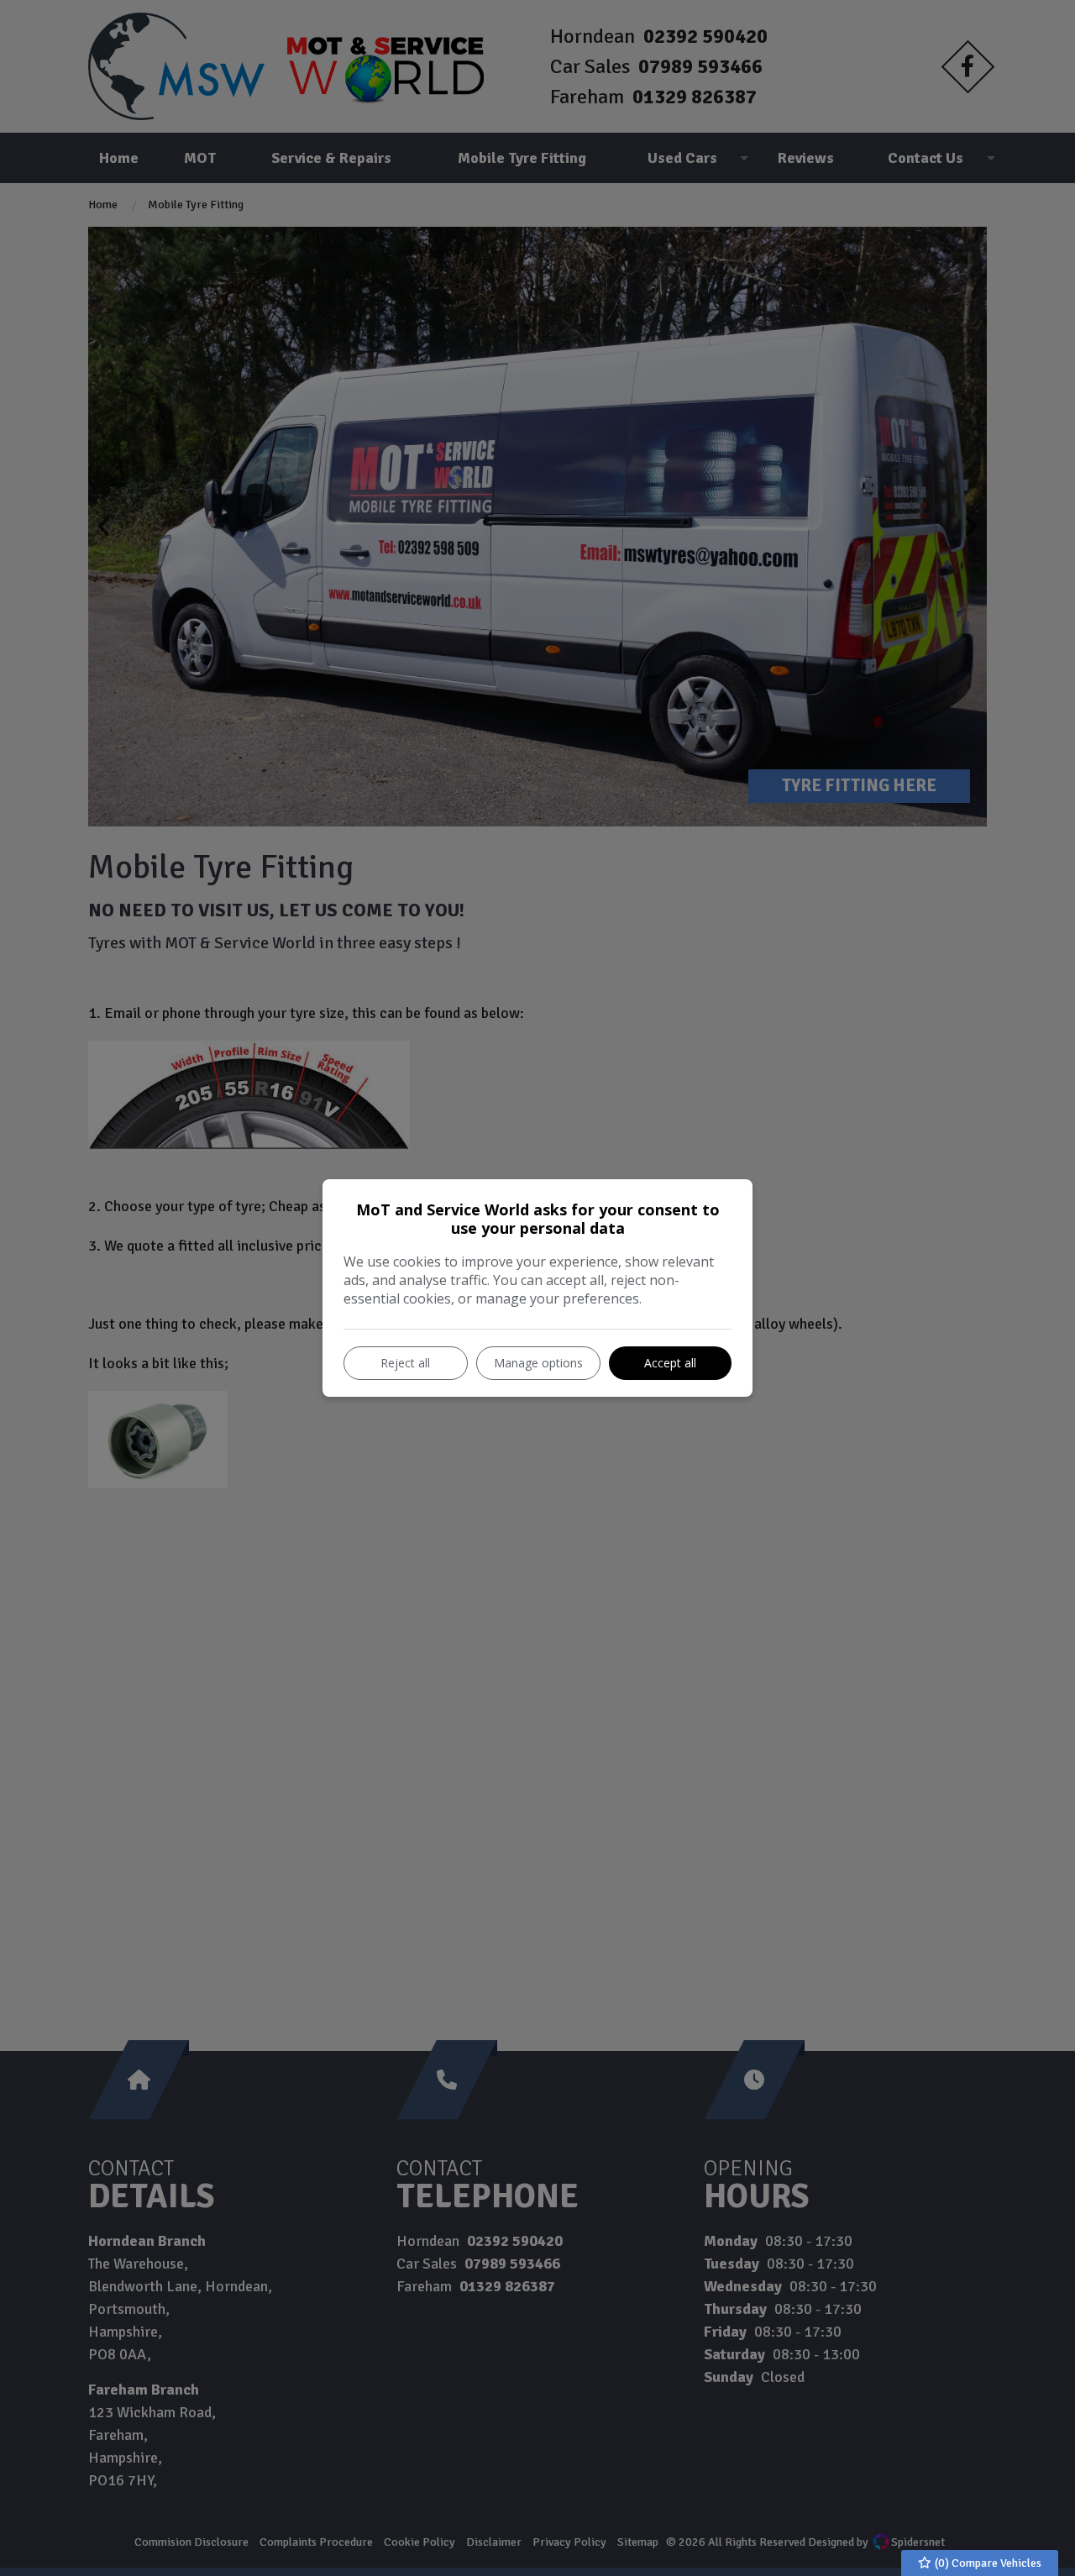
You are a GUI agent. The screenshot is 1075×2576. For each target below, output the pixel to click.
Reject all (405, 1363)
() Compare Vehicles (987, 2563)
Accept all (670, 1363)
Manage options (538, 1363)
